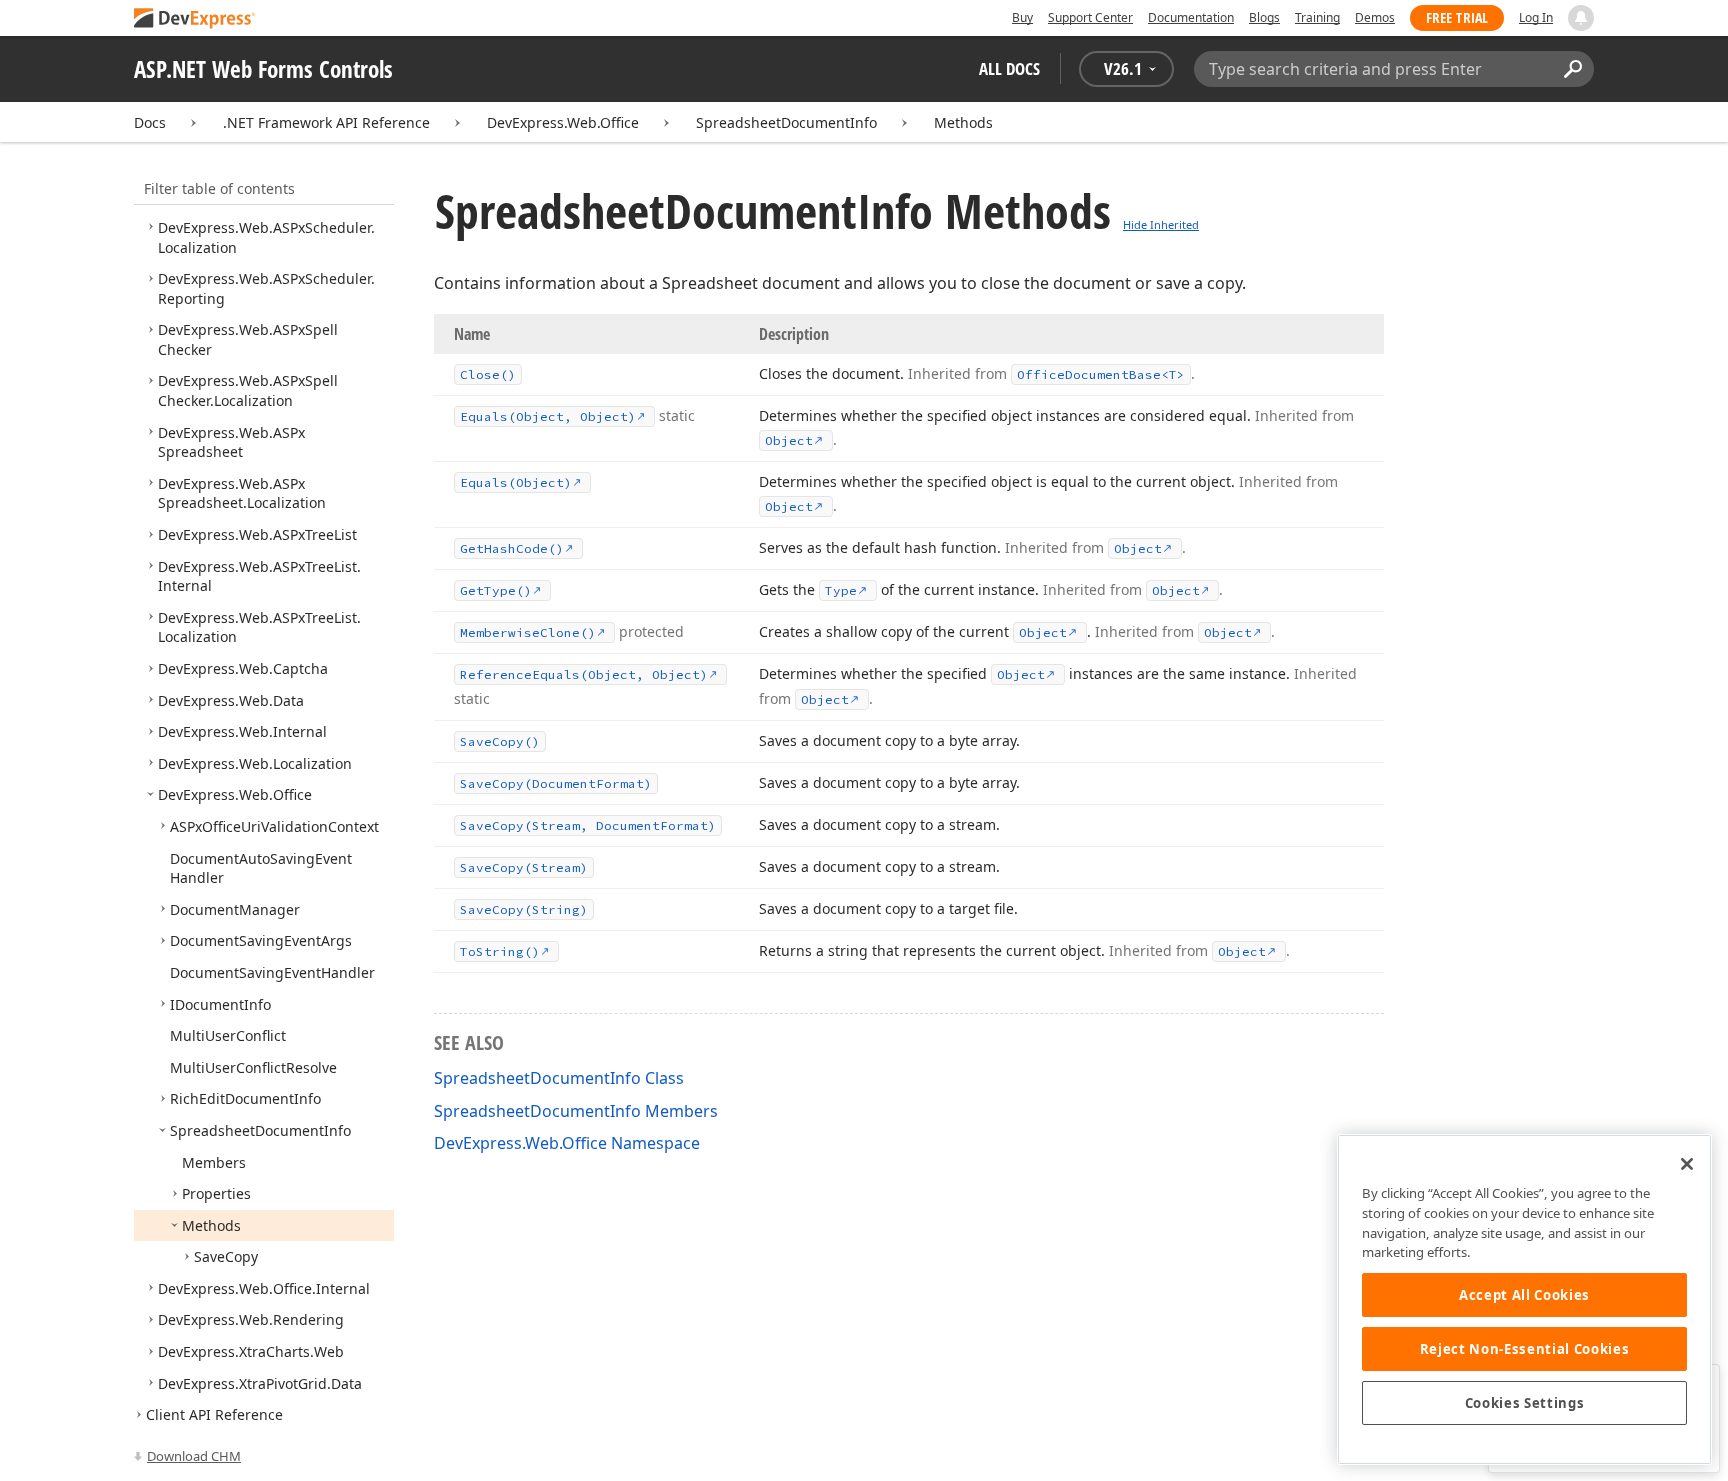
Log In (1536, 17)
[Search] (1572, 69)
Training (1317, 17)
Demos (1375, 17)
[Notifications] (1581, 18)
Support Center (1090, 17)
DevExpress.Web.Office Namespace (567, 1143)
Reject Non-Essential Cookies (1524, 1349)
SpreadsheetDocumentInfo (786, 122)
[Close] (1687, 1164)
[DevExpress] (195, 19)
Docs (150, 122)
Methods (963, 122)
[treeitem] (248, 390)
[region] (1524, 1299)
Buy (1022, 17)
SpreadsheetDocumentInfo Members (576, 1111)
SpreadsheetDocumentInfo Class (559, 1078)
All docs (1009, 68)
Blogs (1264, 17)
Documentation (1191, 17)
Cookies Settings (1525, 1403)
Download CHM (194, 1456)
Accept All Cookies (1524, 1295)
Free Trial (1457, 17)
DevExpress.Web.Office (563, 122)
